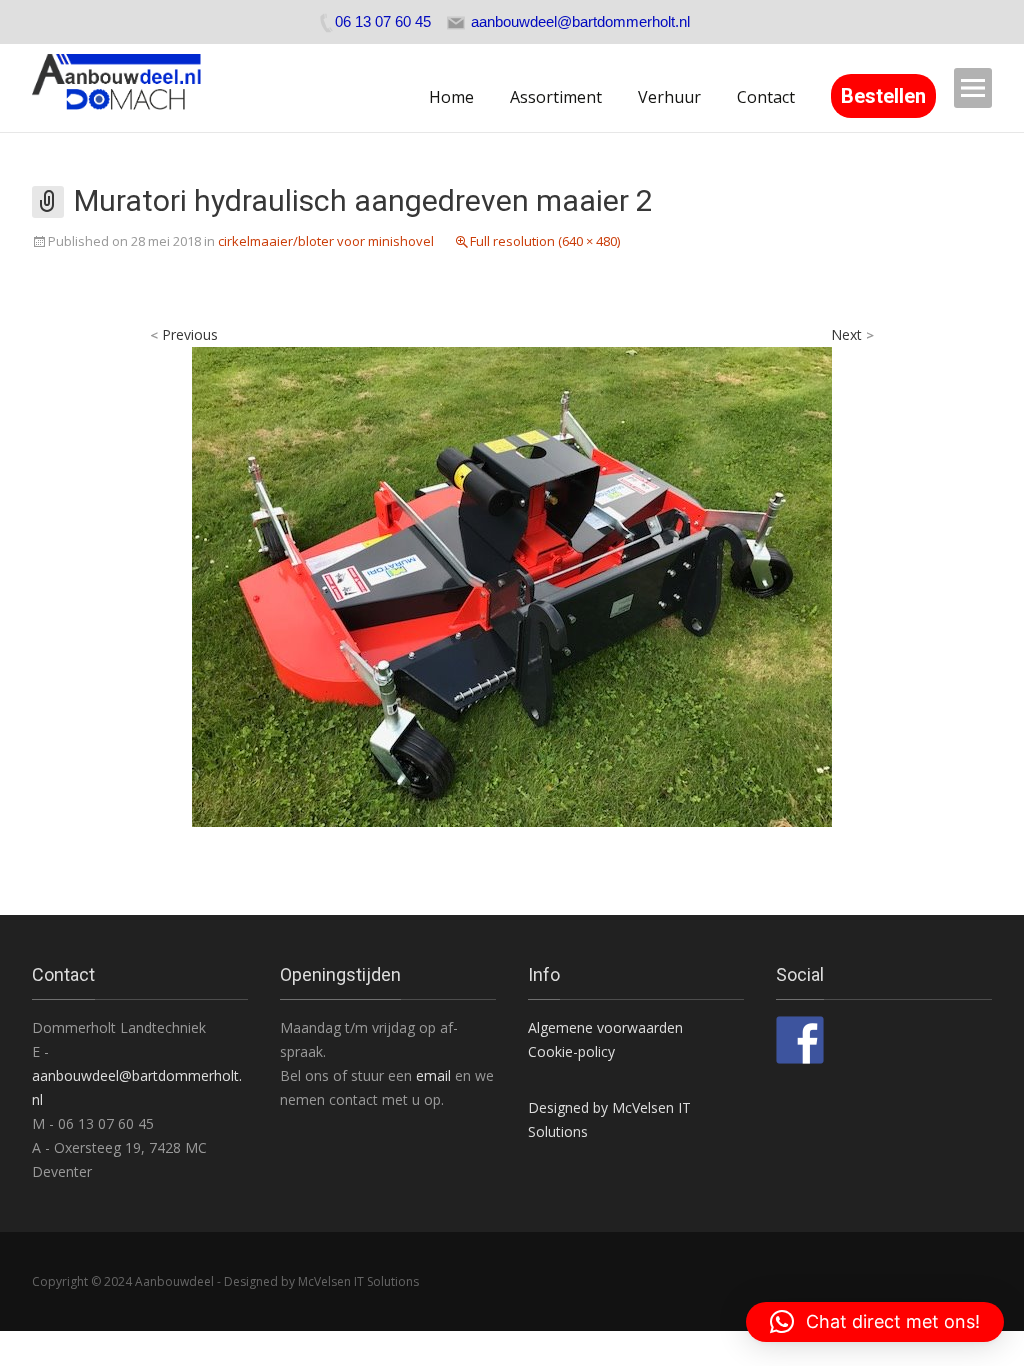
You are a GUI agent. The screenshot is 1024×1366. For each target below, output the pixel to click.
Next (852, 334)
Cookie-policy (571, 1051)
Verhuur (669, 97)
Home (451, 97)
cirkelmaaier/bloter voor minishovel (326, 241)
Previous (184, 334)
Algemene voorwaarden (605, 1027)
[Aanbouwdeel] (128, 88)
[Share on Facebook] (800, 1040)
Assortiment (556, 97)
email (435, 1075)
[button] (875, 1322)
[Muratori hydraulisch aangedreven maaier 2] (512, 585)
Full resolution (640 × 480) (545, 241)
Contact (766, 97)
